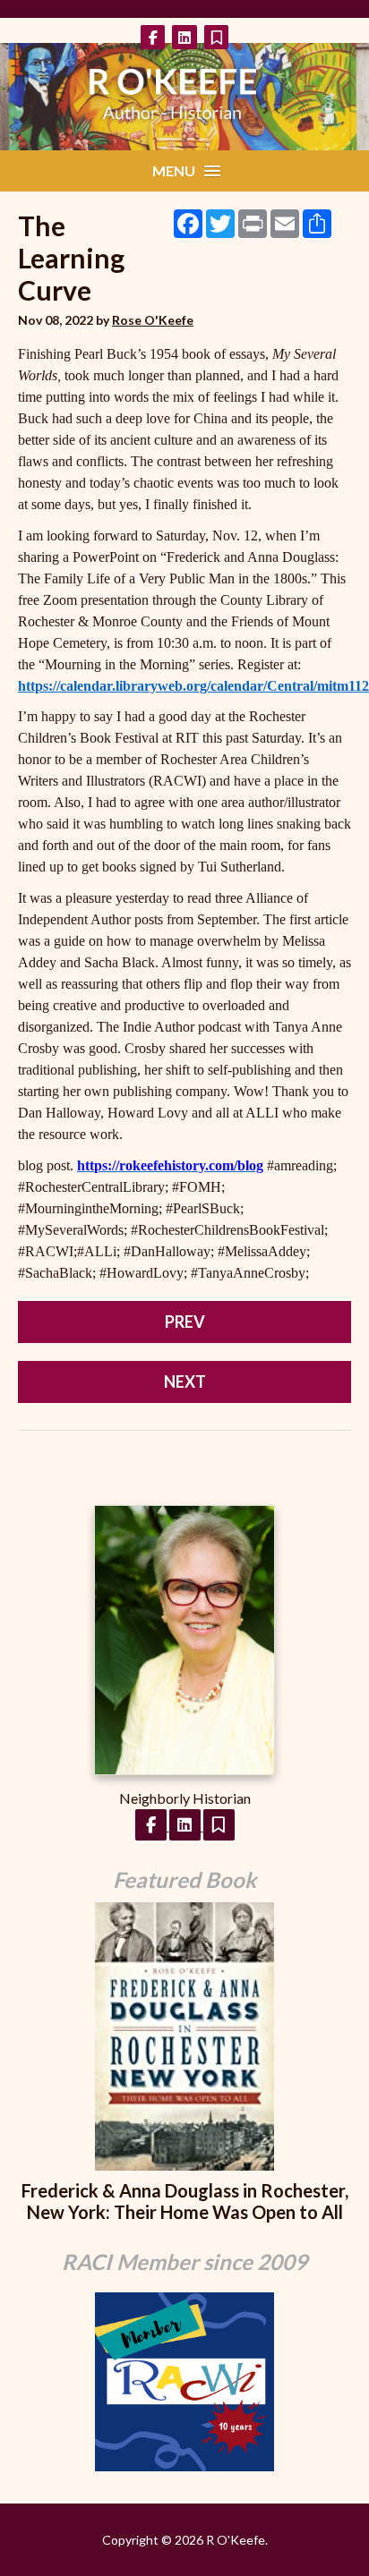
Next (185, 1382)
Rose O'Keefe (153, 320)
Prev (185, 1322)
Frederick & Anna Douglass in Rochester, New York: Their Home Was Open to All (185, 2201)
